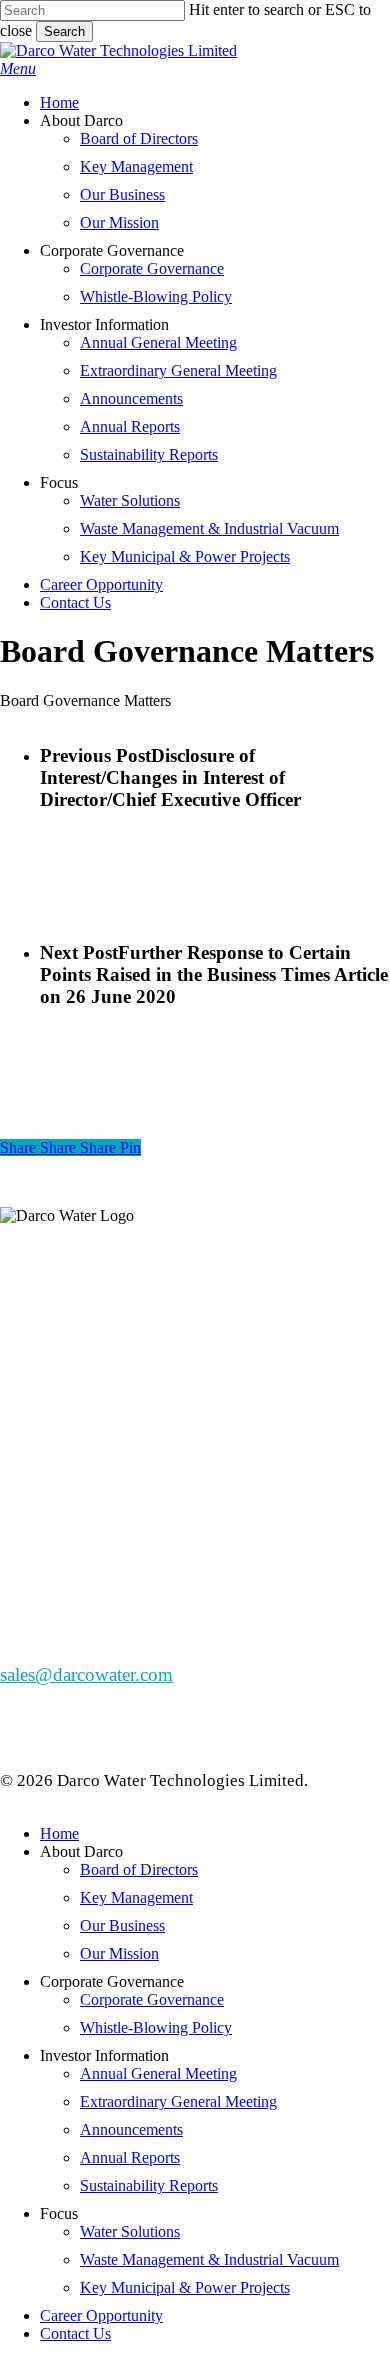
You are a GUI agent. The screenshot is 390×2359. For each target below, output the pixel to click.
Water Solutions (130, 2231)
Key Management (136, 1897)
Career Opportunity (101, 2315)
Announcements (131, 2129)
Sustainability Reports (149, 2185)
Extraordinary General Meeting (178, 2101)
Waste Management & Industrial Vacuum (209, 2259)
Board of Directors (139, 1869)
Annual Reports (130, 2157)
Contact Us (75, 2333)
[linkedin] (26, 1391)
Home (59, 1833)
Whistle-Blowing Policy (156, 2027)
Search (64, 31)
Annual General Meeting (158, 2073)
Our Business (122, 1925)
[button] (18, 68)
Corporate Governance (152, 1999)
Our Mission (119, 1953)
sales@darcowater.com (86, 1674)
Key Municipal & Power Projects (185, 2287)
